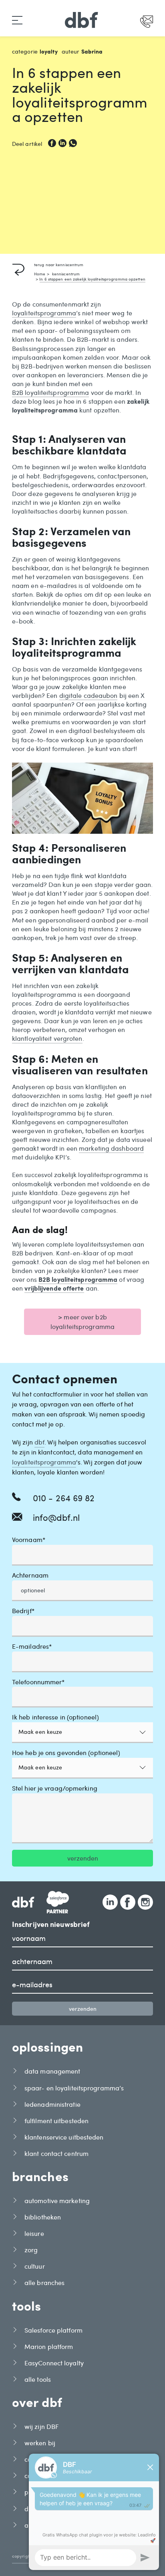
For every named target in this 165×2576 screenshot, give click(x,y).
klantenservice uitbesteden (64, 2137)
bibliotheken (43, 2217)
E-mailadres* (32, 1647)
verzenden (83, 1858)
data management (52, 2071)
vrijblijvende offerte (54, 1288)
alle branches (44, 2282)
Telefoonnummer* (38, 1682)
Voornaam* (29, 1540)
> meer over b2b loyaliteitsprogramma (82, 1322)
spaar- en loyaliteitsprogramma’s (74, 2088)
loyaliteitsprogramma (44, 313)
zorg (31, 2250)
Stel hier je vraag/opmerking (55, 1788)
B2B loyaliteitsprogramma (50, 392)
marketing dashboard (111, 1148)
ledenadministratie (52, 2104)
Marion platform (49, 2346)
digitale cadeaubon (89, 695)
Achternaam (30, 1575)
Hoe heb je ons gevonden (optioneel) (66, 1753)
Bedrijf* (23, 1611)
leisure (34, 2233)
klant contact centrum (56, 2153)
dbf (39, 1442)
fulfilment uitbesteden (56, 2121)
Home (40, 274)
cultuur (35, 2266)
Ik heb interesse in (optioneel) (55, 1717)
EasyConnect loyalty (54, 2363)
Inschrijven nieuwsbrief (51, 1925)
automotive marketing (57, 2200)
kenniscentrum (66, 274)
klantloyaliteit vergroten (47, 1038)
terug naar (59, 265)
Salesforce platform (53, 2330)
